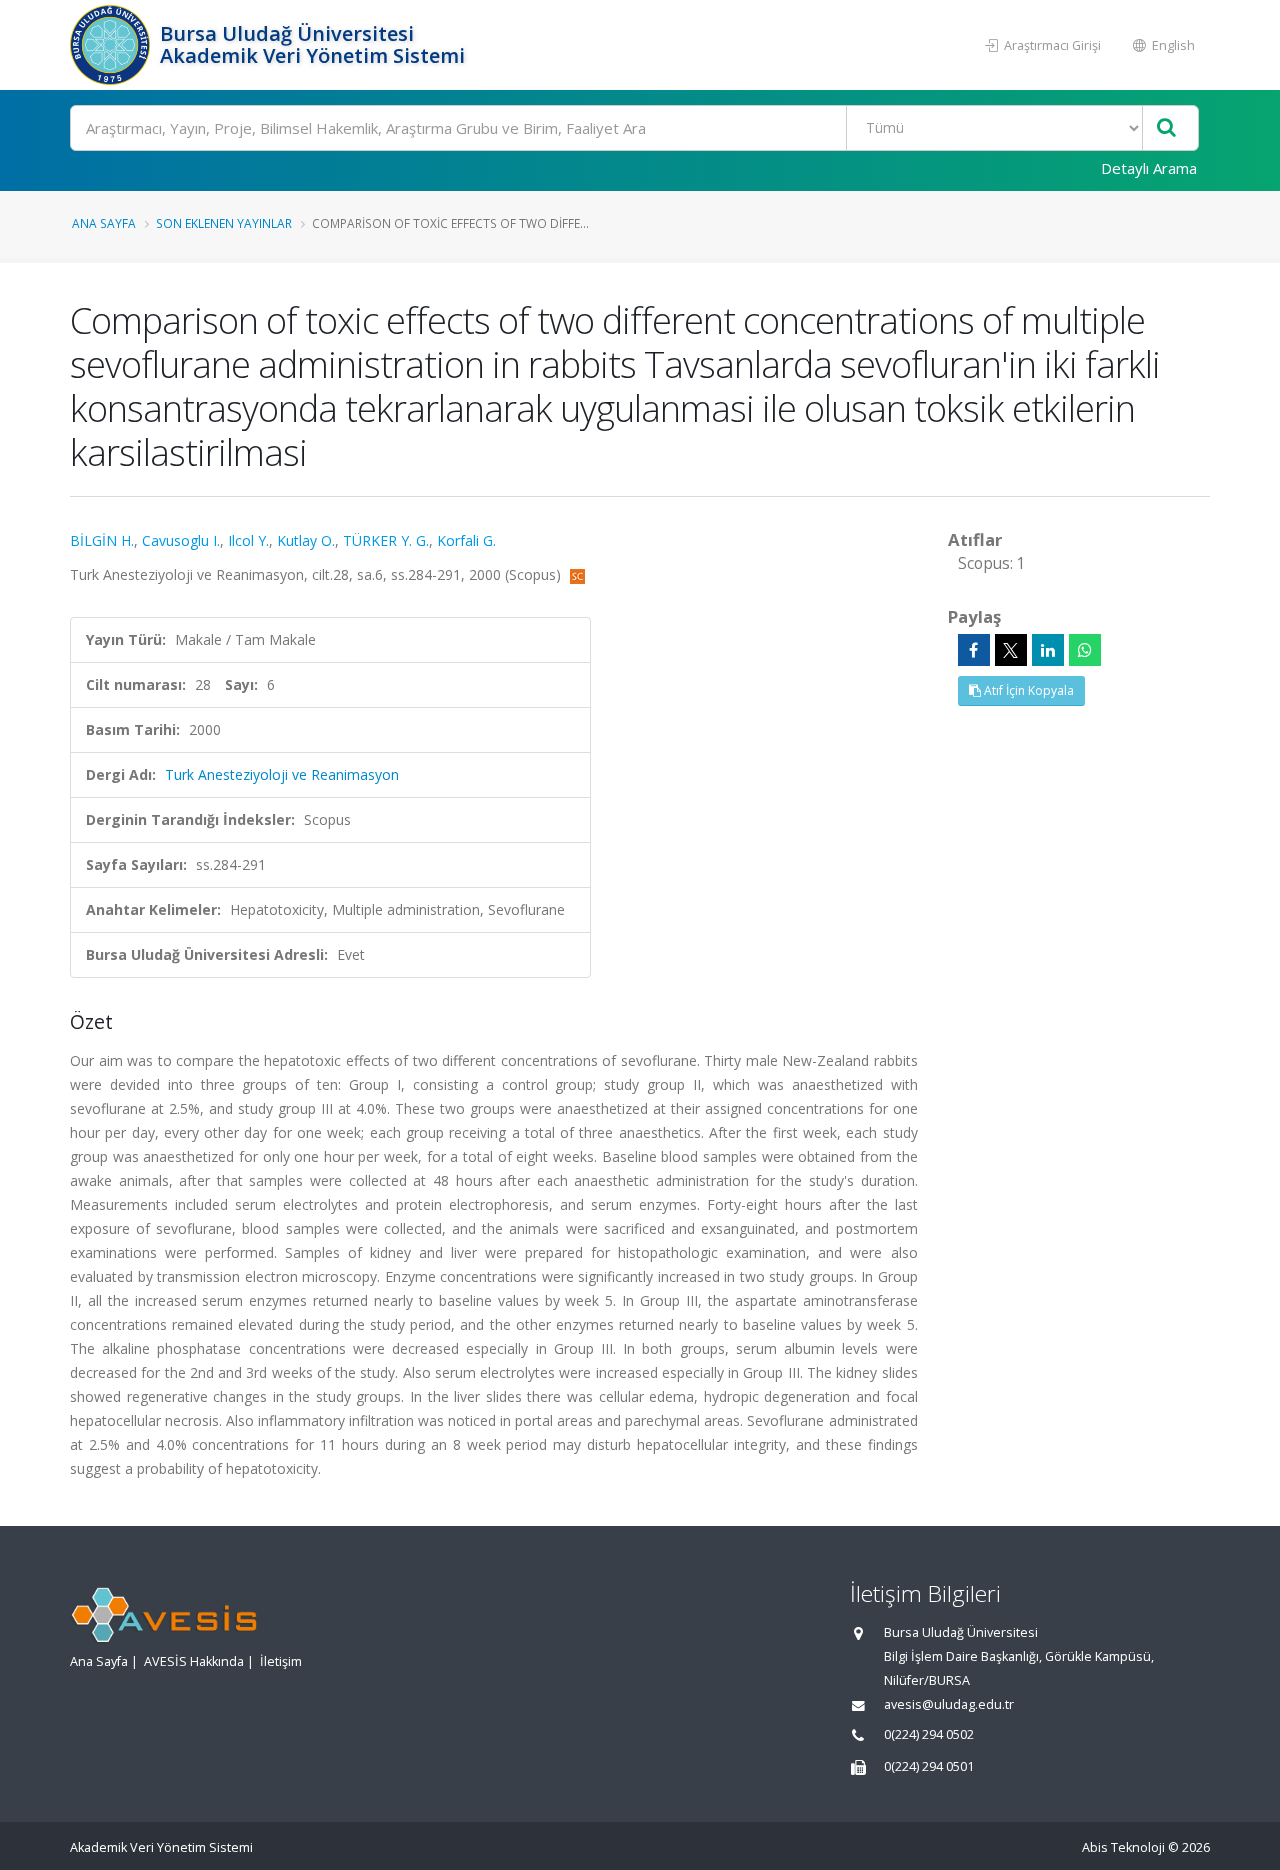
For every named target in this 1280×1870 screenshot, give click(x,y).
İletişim (281, 1661)
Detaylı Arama (1149, 168)
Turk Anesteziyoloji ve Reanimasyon (282, 774)
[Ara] (1166, 128)
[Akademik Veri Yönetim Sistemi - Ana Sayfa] (112, 45)
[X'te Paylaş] (1011, 650)
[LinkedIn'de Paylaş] (1048, 650)
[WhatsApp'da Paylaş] (1085, 650)
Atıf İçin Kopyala (1027, 690)
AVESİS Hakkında (194, 1661)
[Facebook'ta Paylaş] (974, 650)
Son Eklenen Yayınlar (224, 223)
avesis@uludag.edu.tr (949, 1704)
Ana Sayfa (104, 223)
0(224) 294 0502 (929, 1734)
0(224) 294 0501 (929, 1766)
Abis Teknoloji (1123, 1847)
